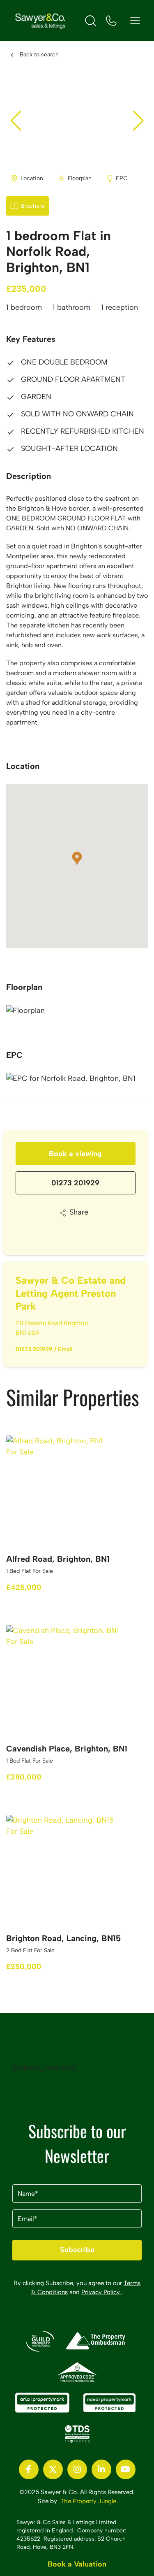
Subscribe (77, 2250)
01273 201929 (75, 1183)
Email (65, 1349)
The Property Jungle (88, 2501)
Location (32, 178)
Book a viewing (75, 1154)
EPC (122, 178)
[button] (138, 121)
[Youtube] (126, 2469)
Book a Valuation (77, 2564)
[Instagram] (77, 2469)
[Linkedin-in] (101, 2469)
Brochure (33, 206)
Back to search (39, 55)
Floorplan (80, 178)
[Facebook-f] (29, 2469)
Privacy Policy (101, 2292)
